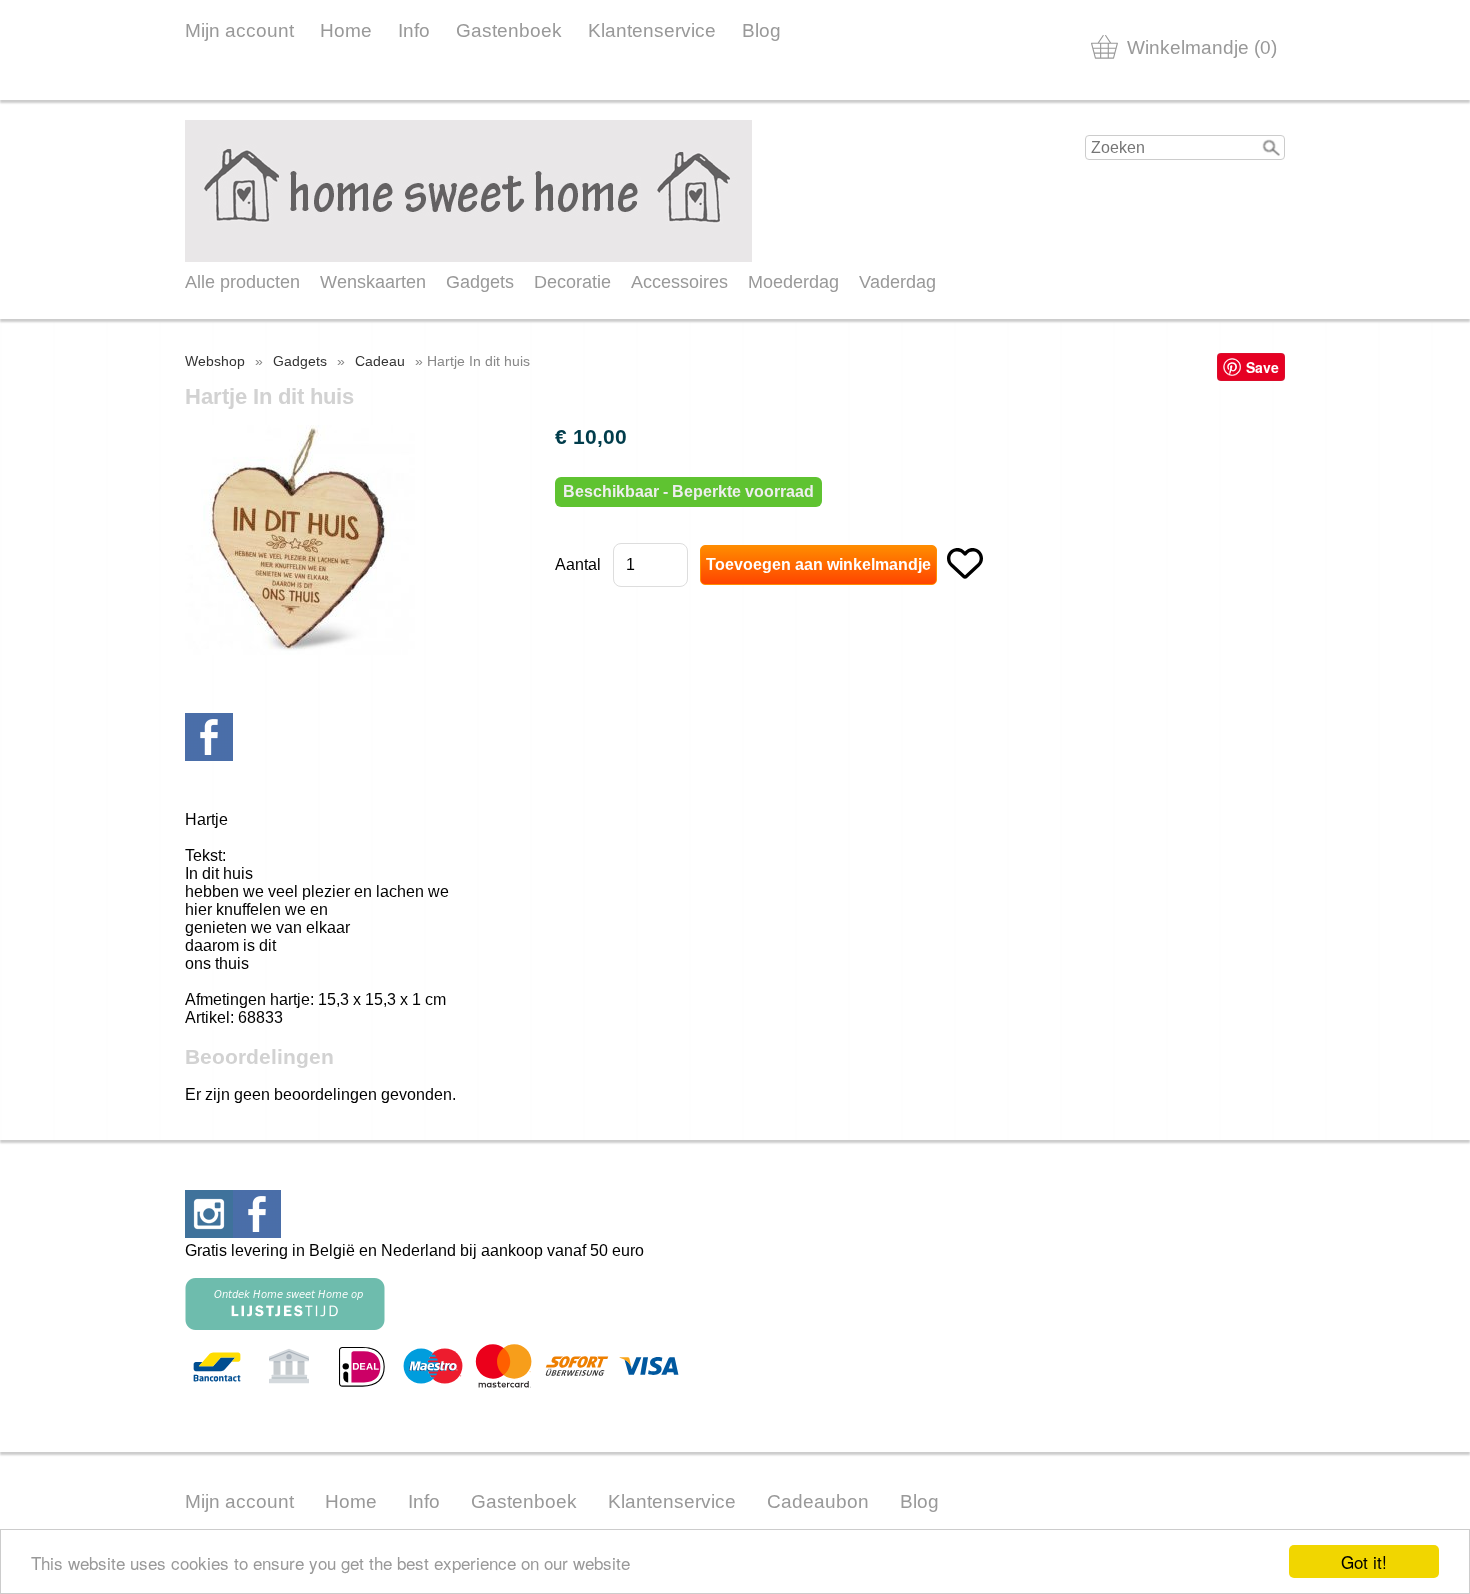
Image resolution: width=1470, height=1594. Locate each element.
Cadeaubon (818, 1501)
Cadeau (380, 361)
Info (414, 30)
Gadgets (480, 282)
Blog (761, 30)
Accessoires (679, 282)
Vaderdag (897, 282)
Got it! (1364, 1561)
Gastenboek (509, 30)
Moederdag (793, 282)
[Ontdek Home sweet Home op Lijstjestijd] (285, 1324)
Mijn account (239, 30)
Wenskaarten (373, 282)
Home (346, 30)
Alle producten (242, 282)
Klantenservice (652, 30)
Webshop (215, 361)
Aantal (578, 564)
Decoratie (572, 282)
